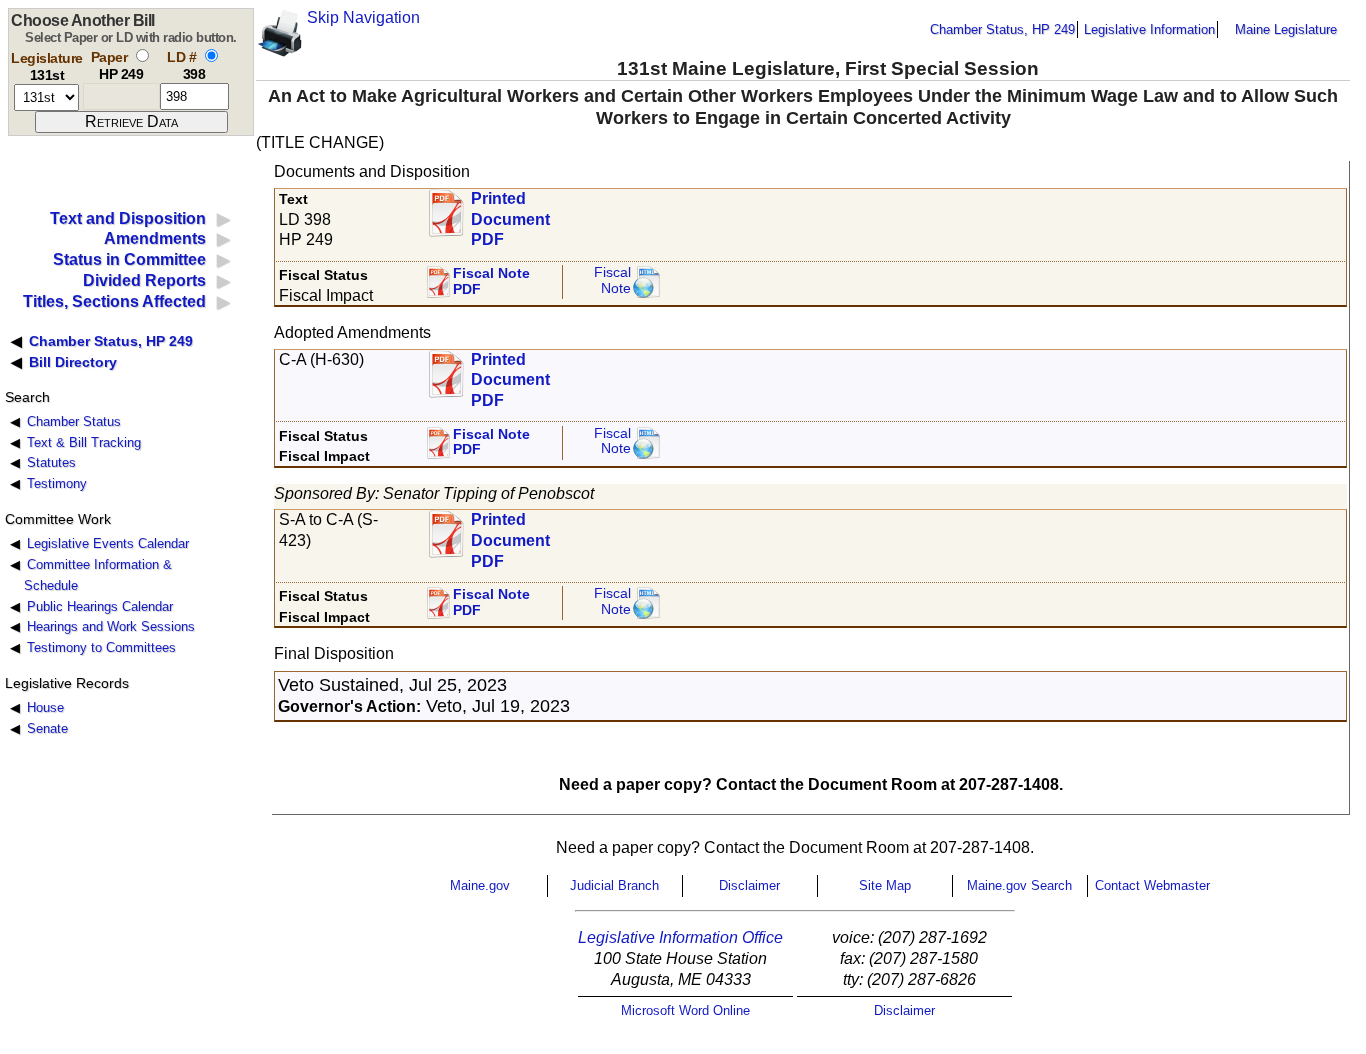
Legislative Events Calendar (108, 543)
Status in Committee (129, 259)
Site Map (885, 885)
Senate (47, 728)
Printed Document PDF (510, 213)
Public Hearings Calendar (100, 606)
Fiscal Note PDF (491, 281)
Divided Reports (144, 280)
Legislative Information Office (680, 937)
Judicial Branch (614, 885)
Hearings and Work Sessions (111, 626)
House (45, 707)
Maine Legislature (1286, 29)
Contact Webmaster (1152, 885)
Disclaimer (749, 885)
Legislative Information (1149, 29)
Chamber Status (74, 421)
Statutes (51, 462)
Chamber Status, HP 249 (1002, 29)
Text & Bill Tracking (84, 442)
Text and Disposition (128, 218)
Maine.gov (480, 885)
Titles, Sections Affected (114, 301)
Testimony (57, 483)
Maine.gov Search (1019, 885)
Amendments (155, 238)
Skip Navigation (363, 17)
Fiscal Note (612, 280)
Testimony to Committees (101, 647)
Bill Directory (73, 362)
